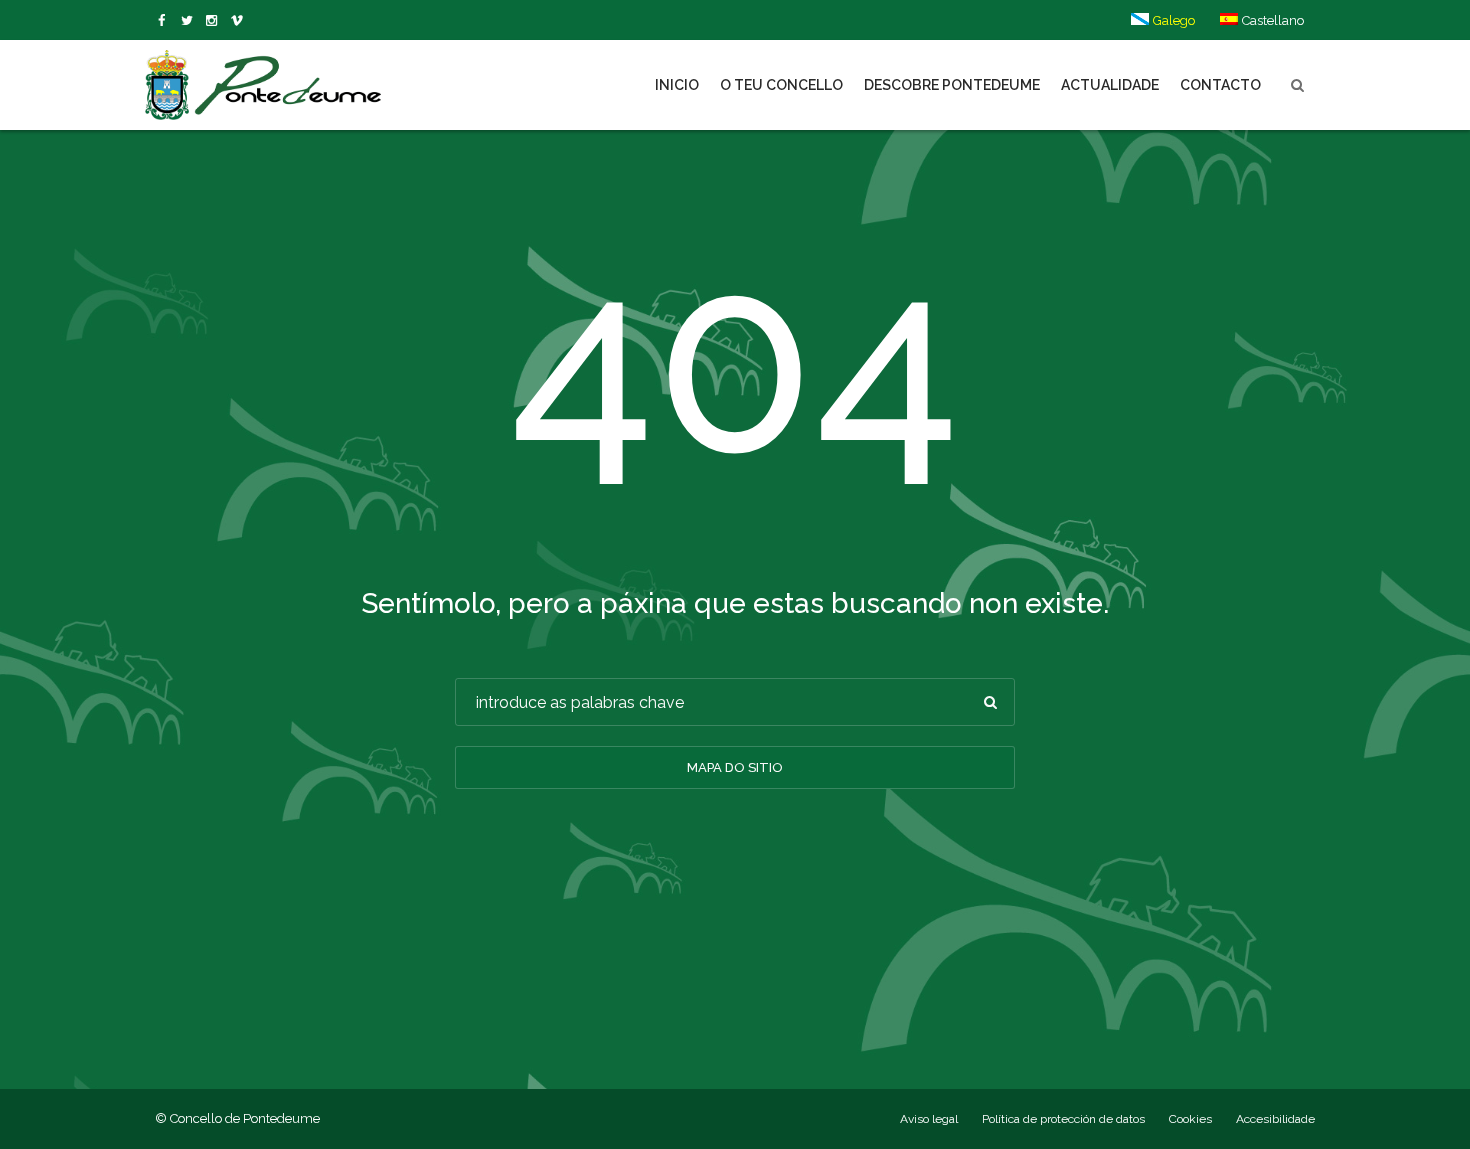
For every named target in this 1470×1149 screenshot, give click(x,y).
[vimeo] (190, 21)
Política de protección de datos (1063, 1119)
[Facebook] (165, 21)
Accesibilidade (1275, 1119)
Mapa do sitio (735, 767)
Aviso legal (929, 1119)
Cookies (1190, 1119)
